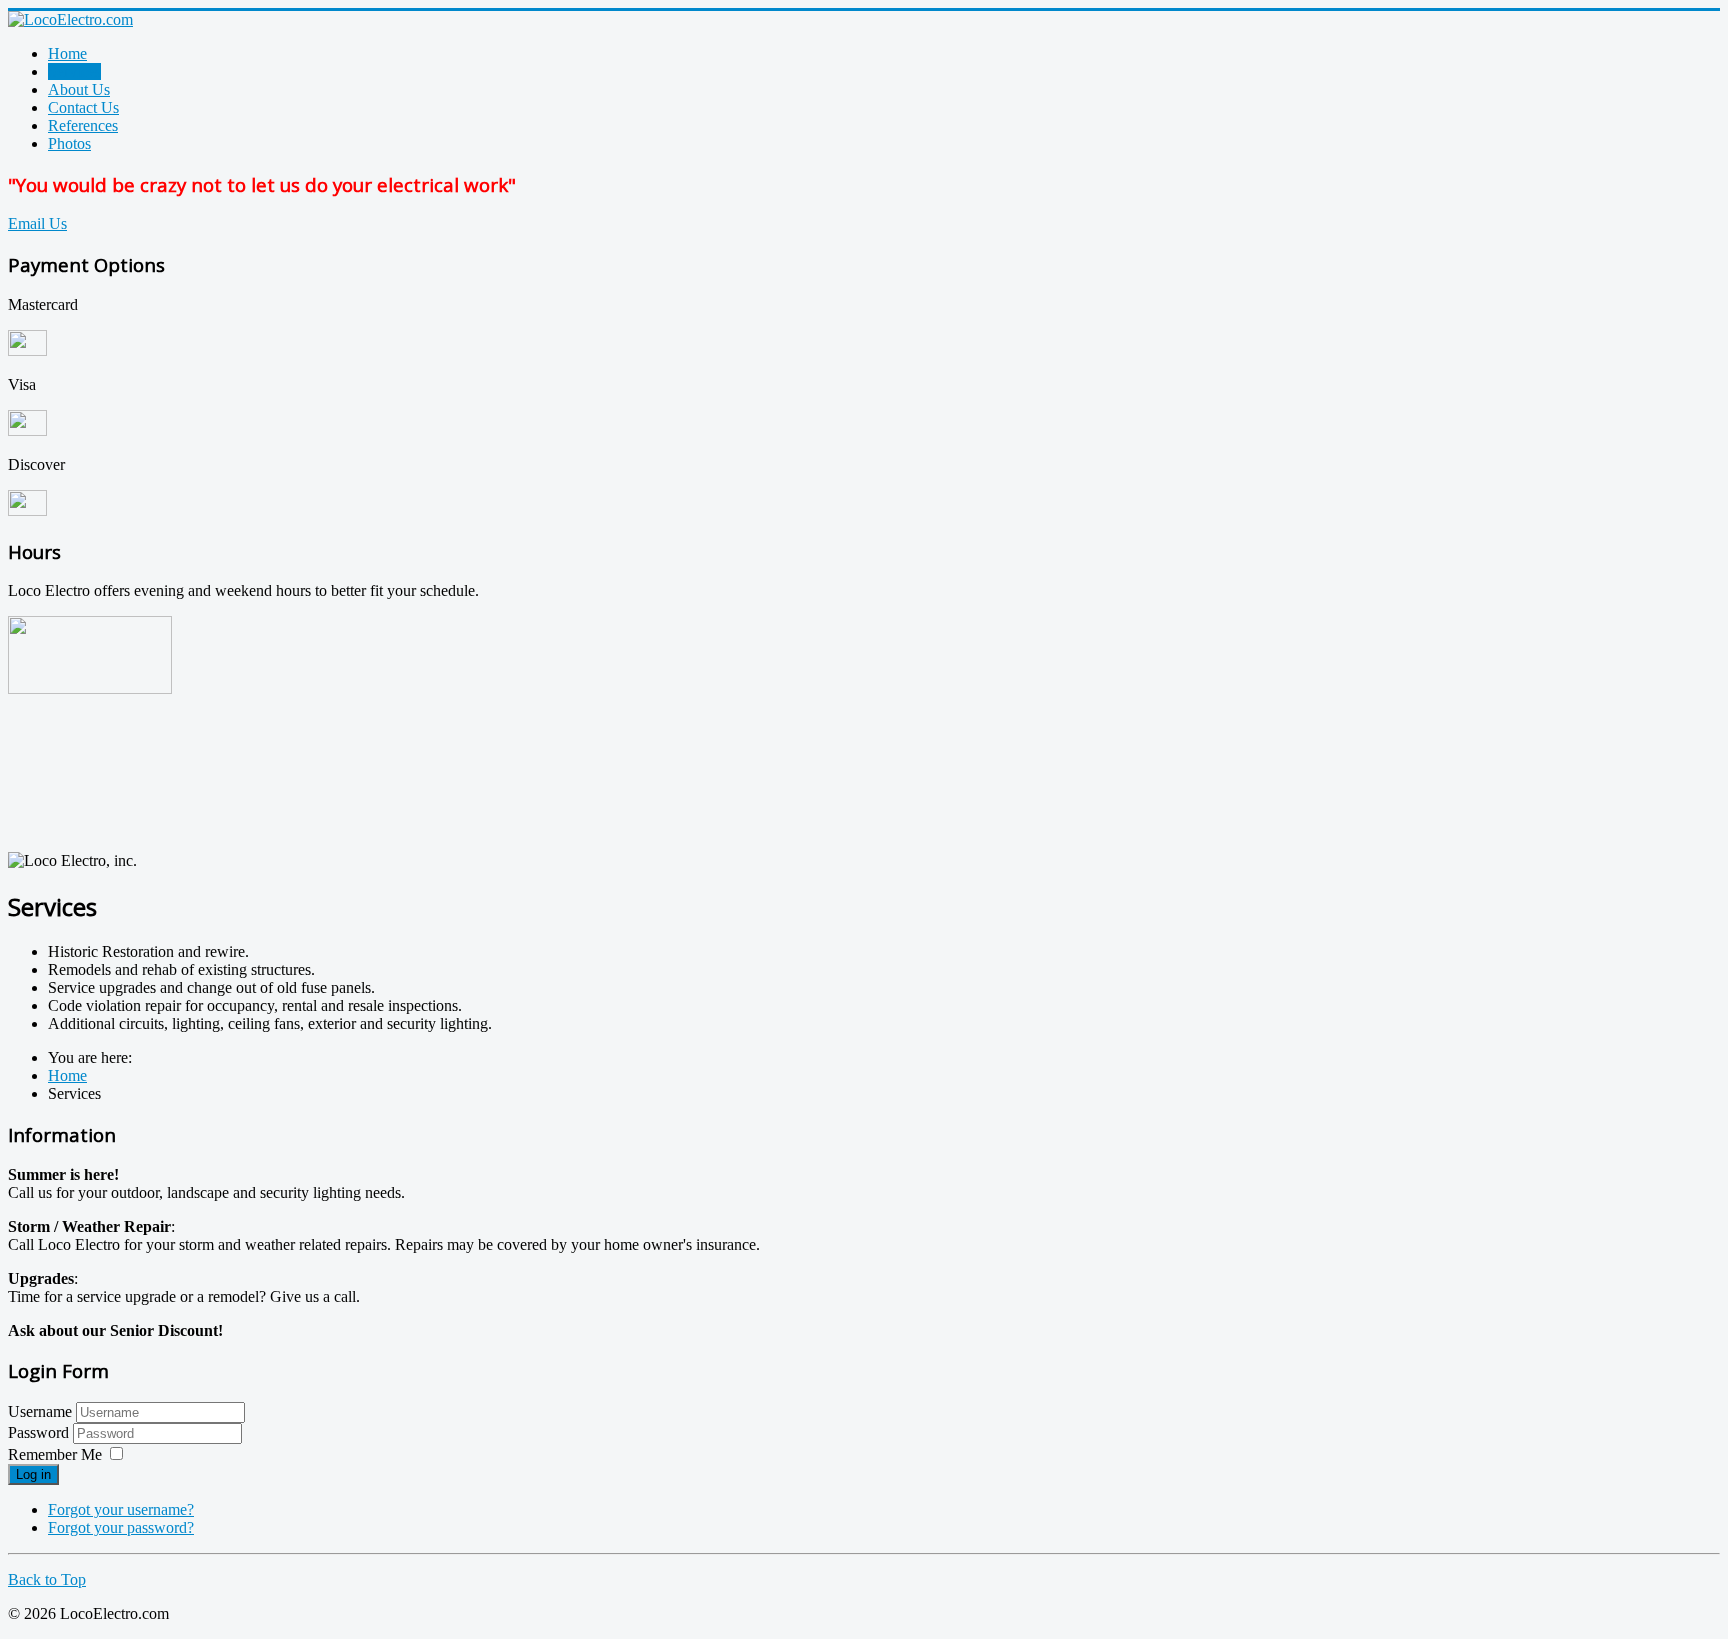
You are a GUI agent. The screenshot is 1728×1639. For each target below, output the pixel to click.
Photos (69, 143)
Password (40, 1432)
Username (40, 1411)
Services (74, 71)
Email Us (37, 223)
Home (67, 53)
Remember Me (55, 1454)
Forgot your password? (121, 1527)
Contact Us (83, 107)
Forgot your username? (121, 1509)
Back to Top (47, 1579)
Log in (33, 1474)
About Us (79, 89)
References (83, 125)
